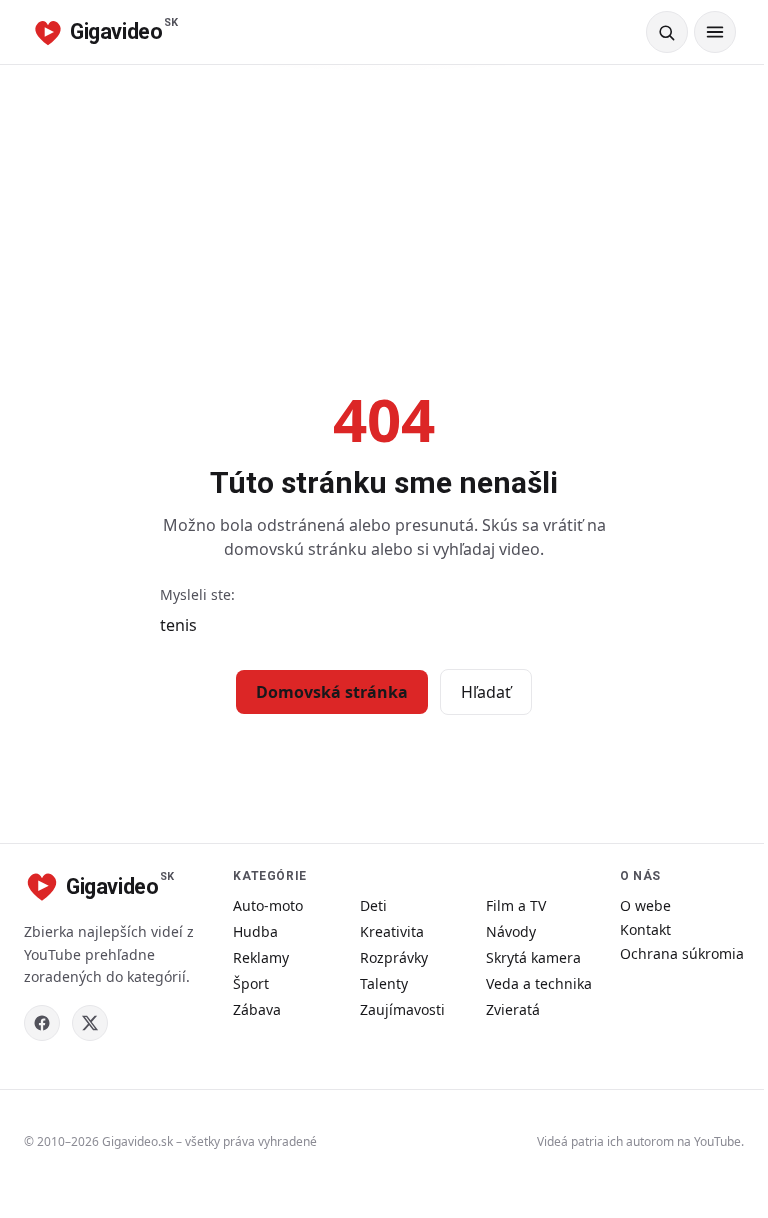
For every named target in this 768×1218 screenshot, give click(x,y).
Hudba (255, 931)
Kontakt (645, 929)
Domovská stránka (332, 692)
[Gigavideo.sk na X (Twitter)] (90, 1023)
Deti (373, 905)
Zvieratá (513, 1009)
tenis (178, 625)
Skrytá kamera (533, 957)
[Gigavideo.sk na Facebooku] (42, 1023)
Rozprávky (394, 957)
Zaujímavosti (402, 1009)
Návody (511, 931)
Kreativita (392, 931)
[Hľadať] (667, 32)
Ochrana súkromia (682, 953)
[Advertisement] (384, 215)
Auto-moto (268, 905)
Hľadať (486, 692)
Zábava (257, 1009)
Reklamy (261, 957)
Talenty (384, 983)
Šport (251, 983)
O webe (645, 905)
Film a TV (516, 905)
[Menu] (715, 32)
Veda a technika (539, 983)
